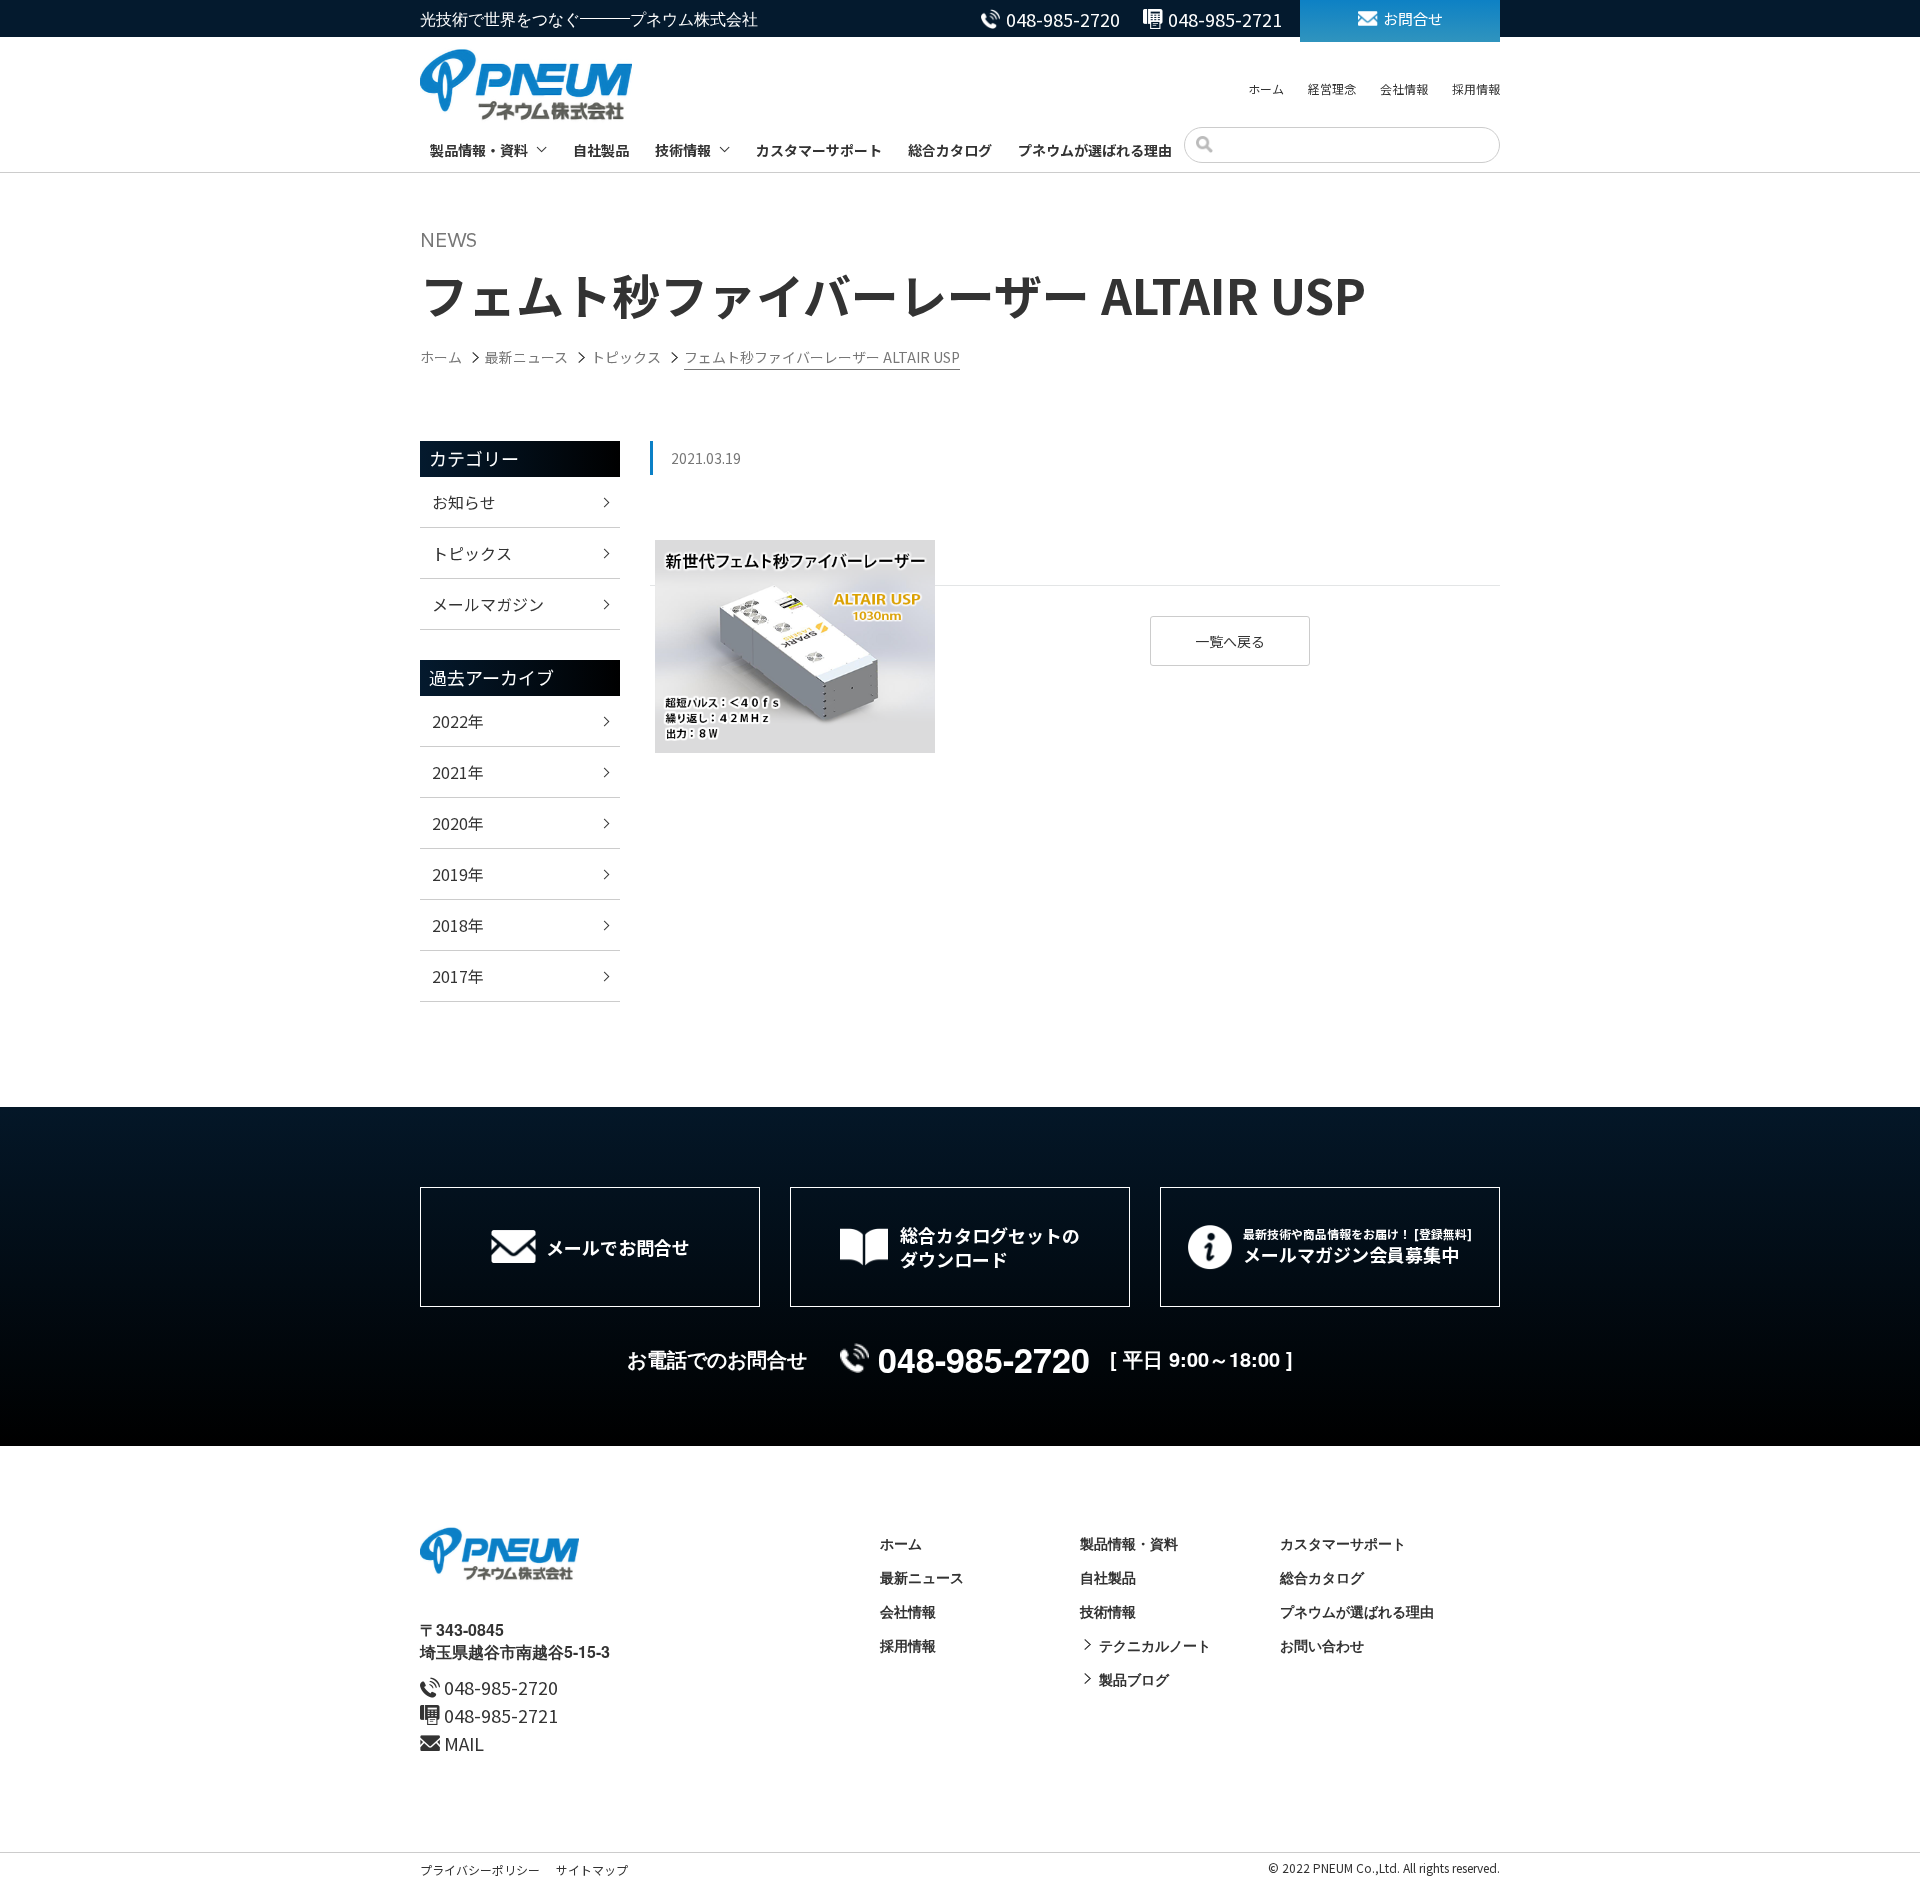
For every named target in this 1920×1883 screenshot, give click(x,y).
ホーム (1266, 88)
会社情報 (1404, 88)
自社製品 (601, 150)
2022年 (458, 721)
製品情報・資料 (479, 150)
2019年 (458, 874)
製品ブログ (1134, 1679)
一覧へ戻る (1230, 641)
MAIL (464, 1743)
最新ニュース (922, 1577)
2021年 (458, 772)
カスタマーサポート (819, 150)
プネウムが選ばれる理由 (1095, 150)
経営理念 (1332, 88)
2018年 (458, 925)
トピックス (472, 553)
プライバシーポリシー (480, 1869)
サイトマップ (592, 1869)
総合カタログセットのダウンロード (990, 1247)
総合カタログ (950, 150)
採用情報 (1476, 88)
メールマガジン (488, 604)
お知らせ (464, 502)
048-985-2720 (1063, 19)
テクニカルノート (1155, 1645)
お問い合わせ (1322, 1645)
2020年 (458, 823)
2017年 (458, 976)
